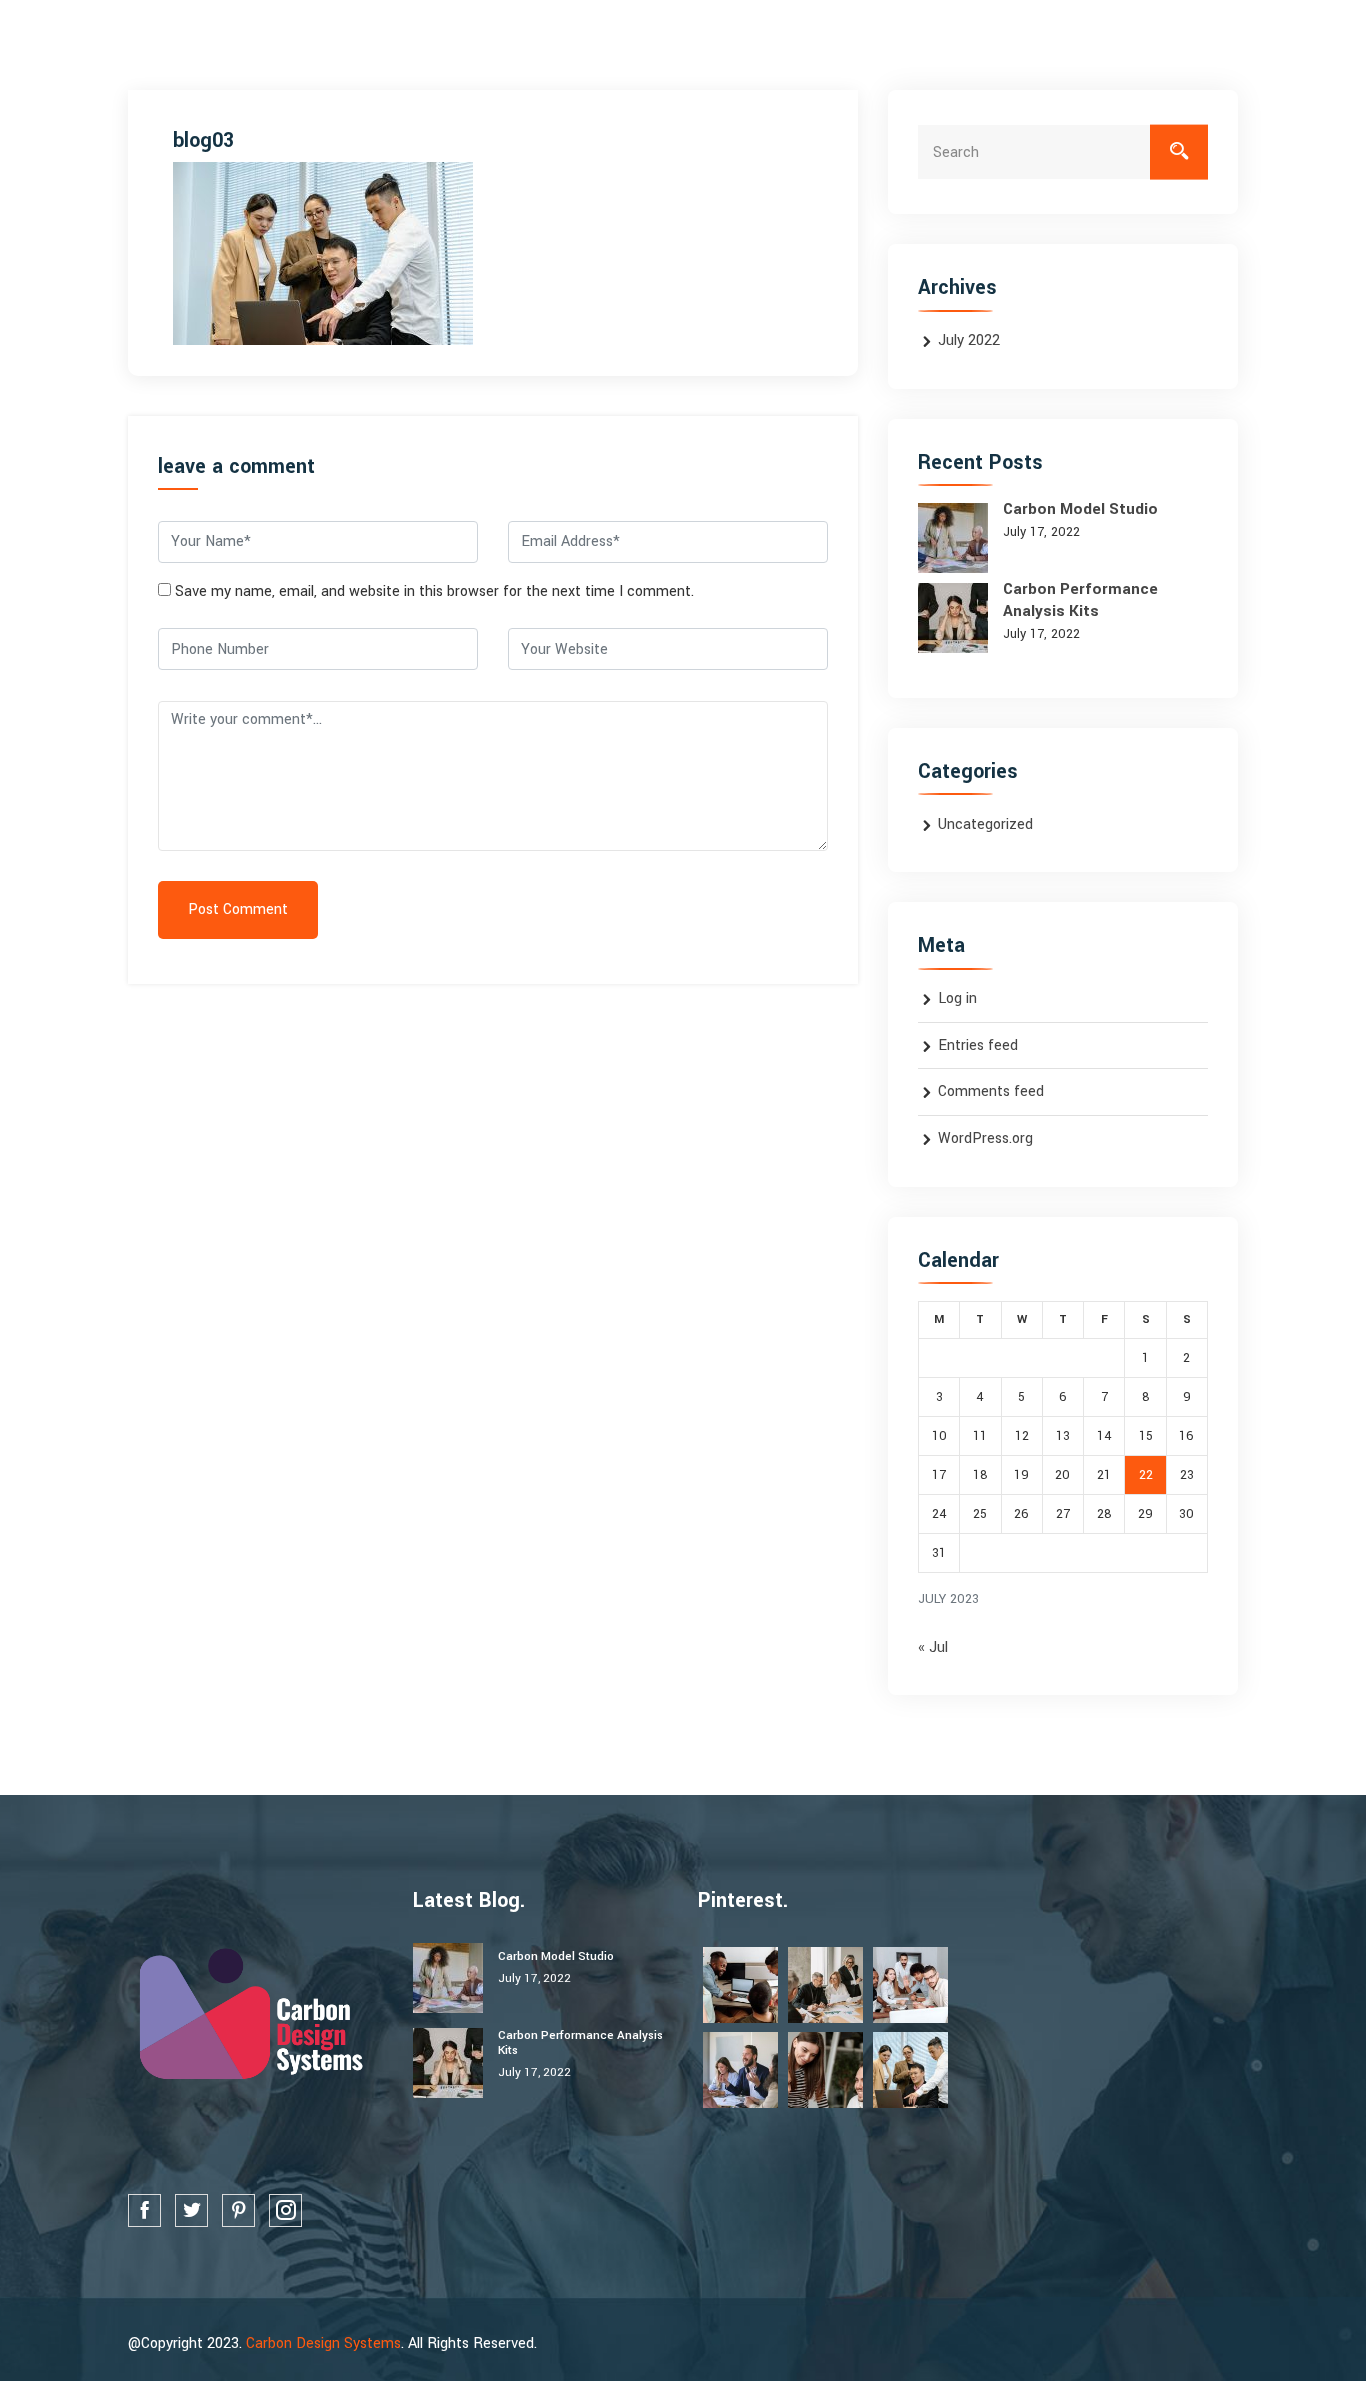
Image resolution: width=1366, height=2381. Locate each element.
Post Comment (238, 909)
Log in (957, 998)
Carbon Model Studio (1080, 509)
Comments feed (991, 1091)
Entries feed (978, 1045)
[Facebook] (144, 2210)
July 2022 (969, 340)
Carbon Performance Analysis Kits (1080, 600)
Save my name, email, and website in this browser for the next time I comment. (434, 591)
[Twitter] (191, 2210)
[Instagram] (285, 2210)
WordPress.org (985, 1138)
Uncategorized (985, 824)
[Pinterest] (238, 2210)
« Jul (933, 1647)
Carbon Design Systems (323, 2343)
